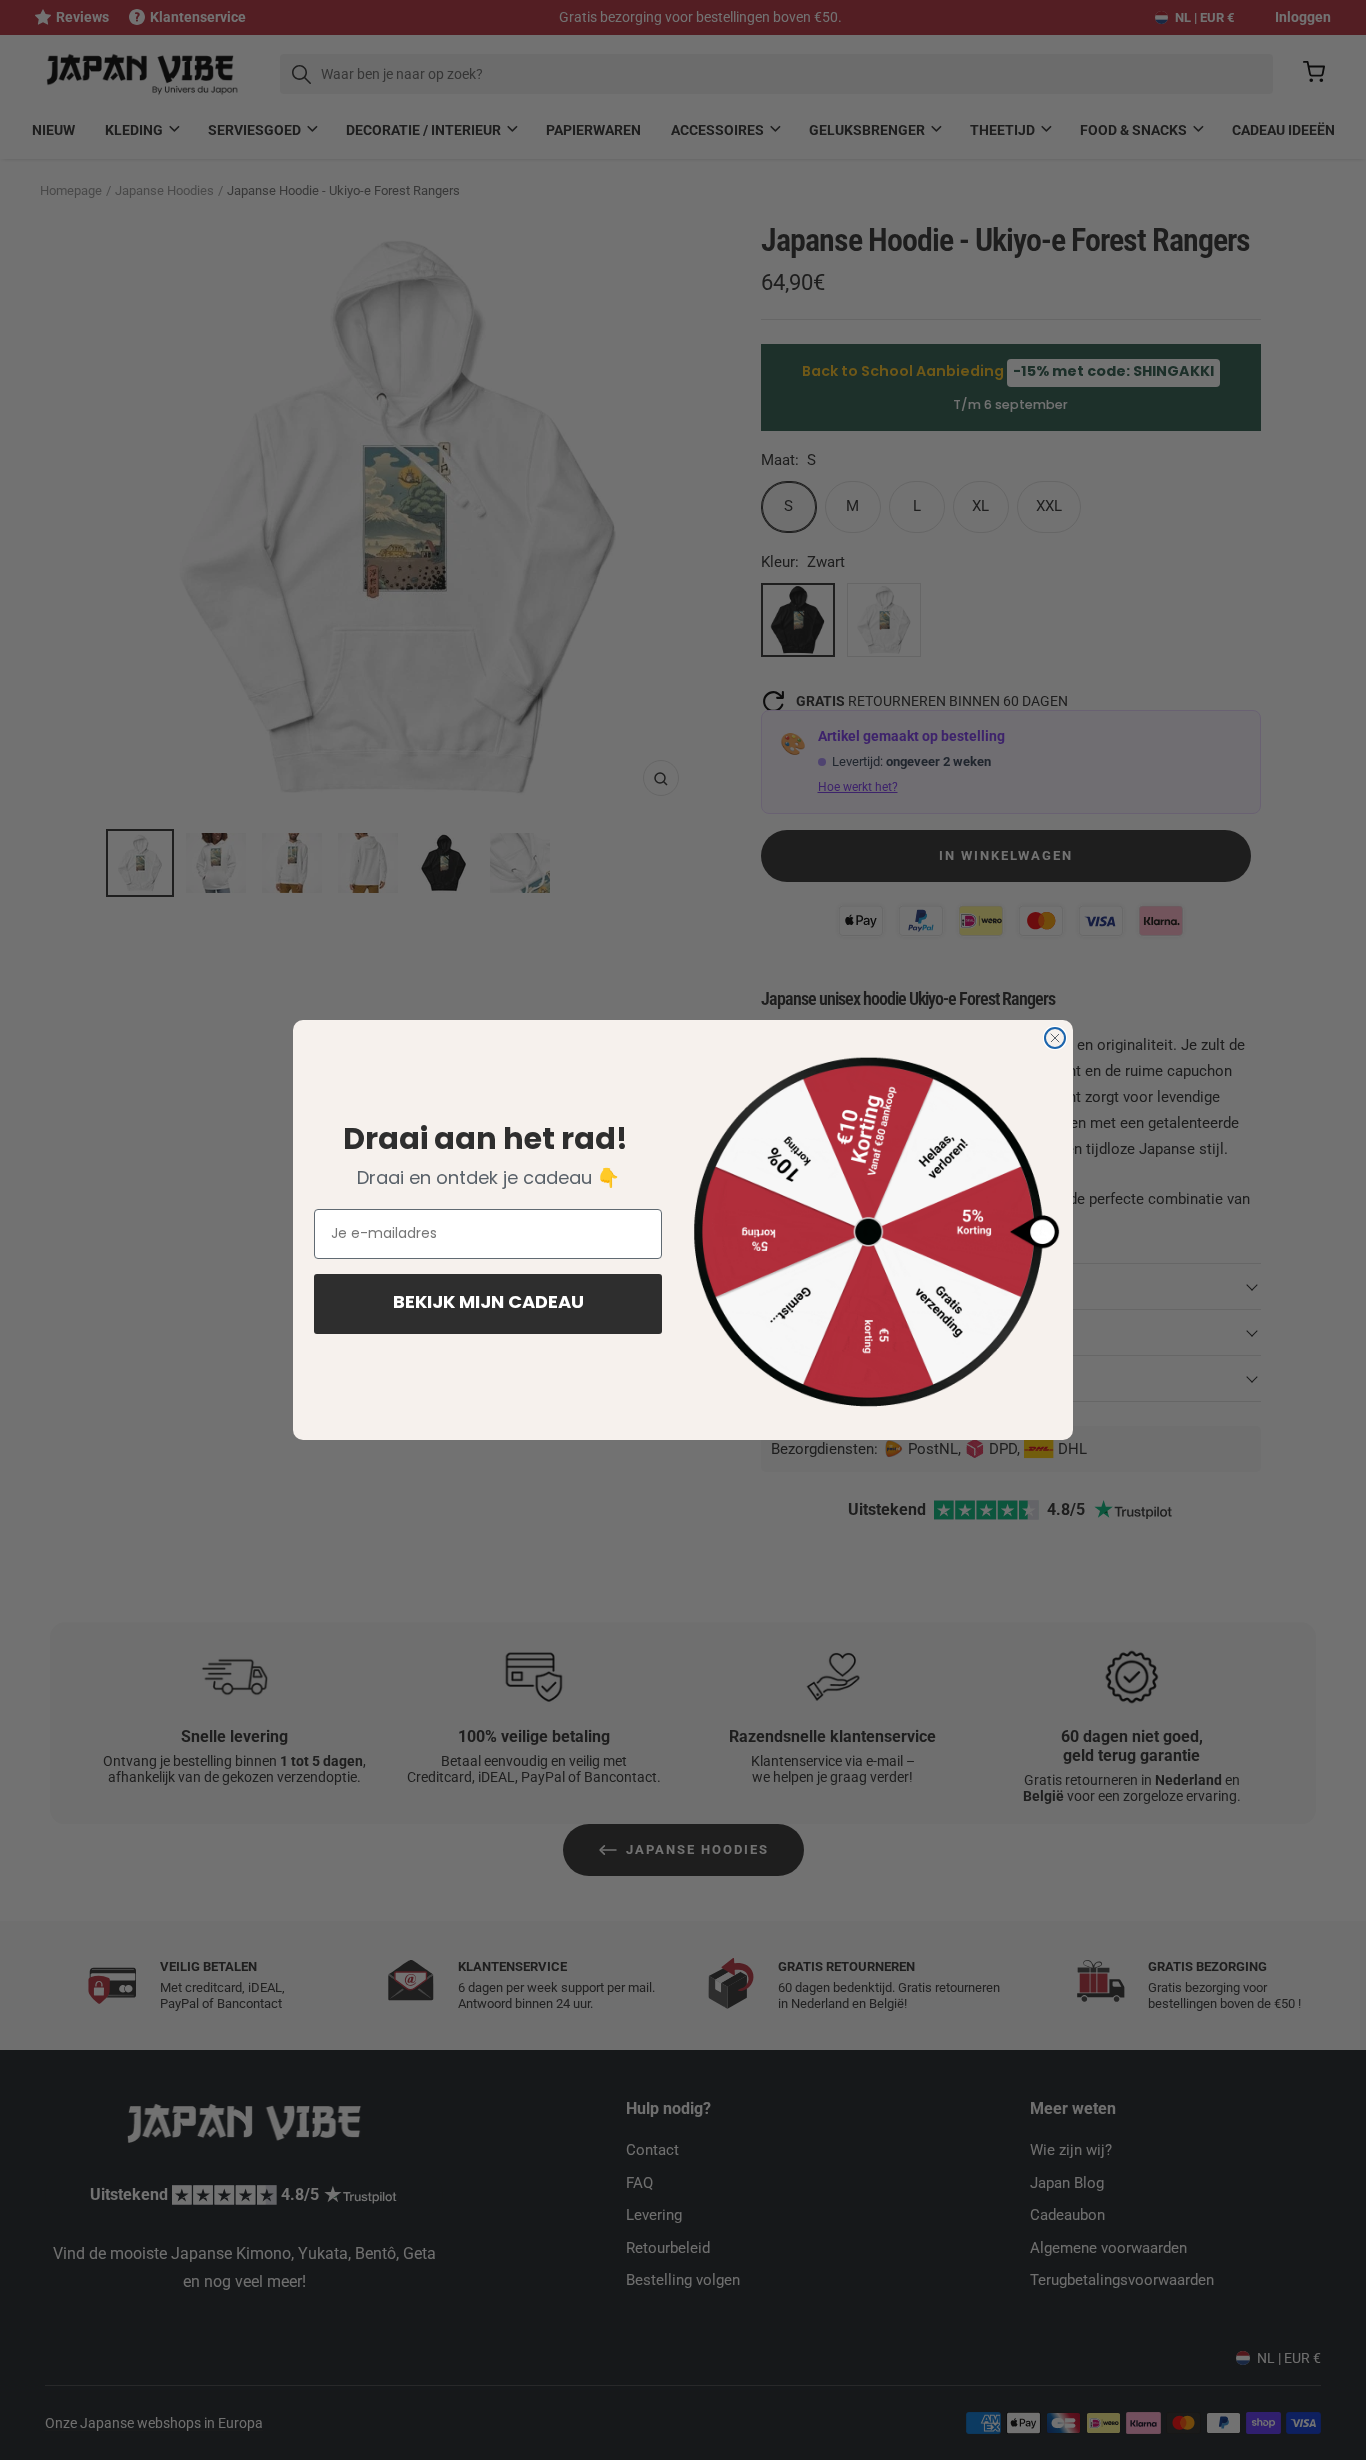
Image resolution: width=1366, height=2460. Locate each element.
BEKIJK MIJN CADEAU (488, 1304)
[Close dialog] (1055, 1038)
